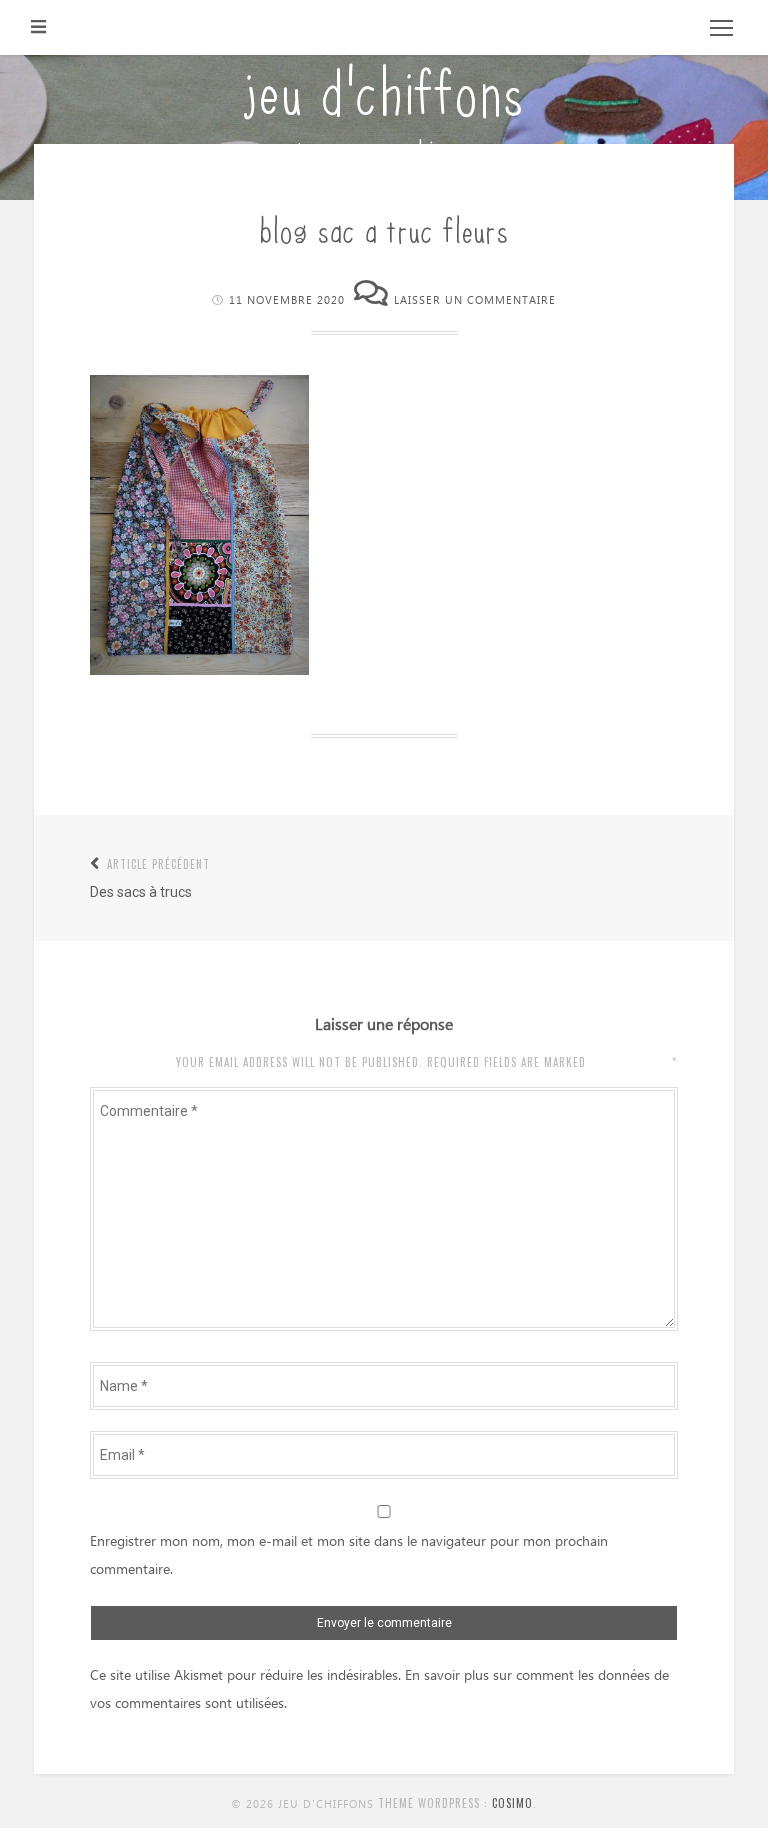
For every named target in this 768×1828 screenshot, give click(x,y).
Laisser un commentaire (475, 300)
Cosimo (512, 1803)
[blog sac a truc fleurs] (199, 670)
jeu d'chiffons (384, 87)
